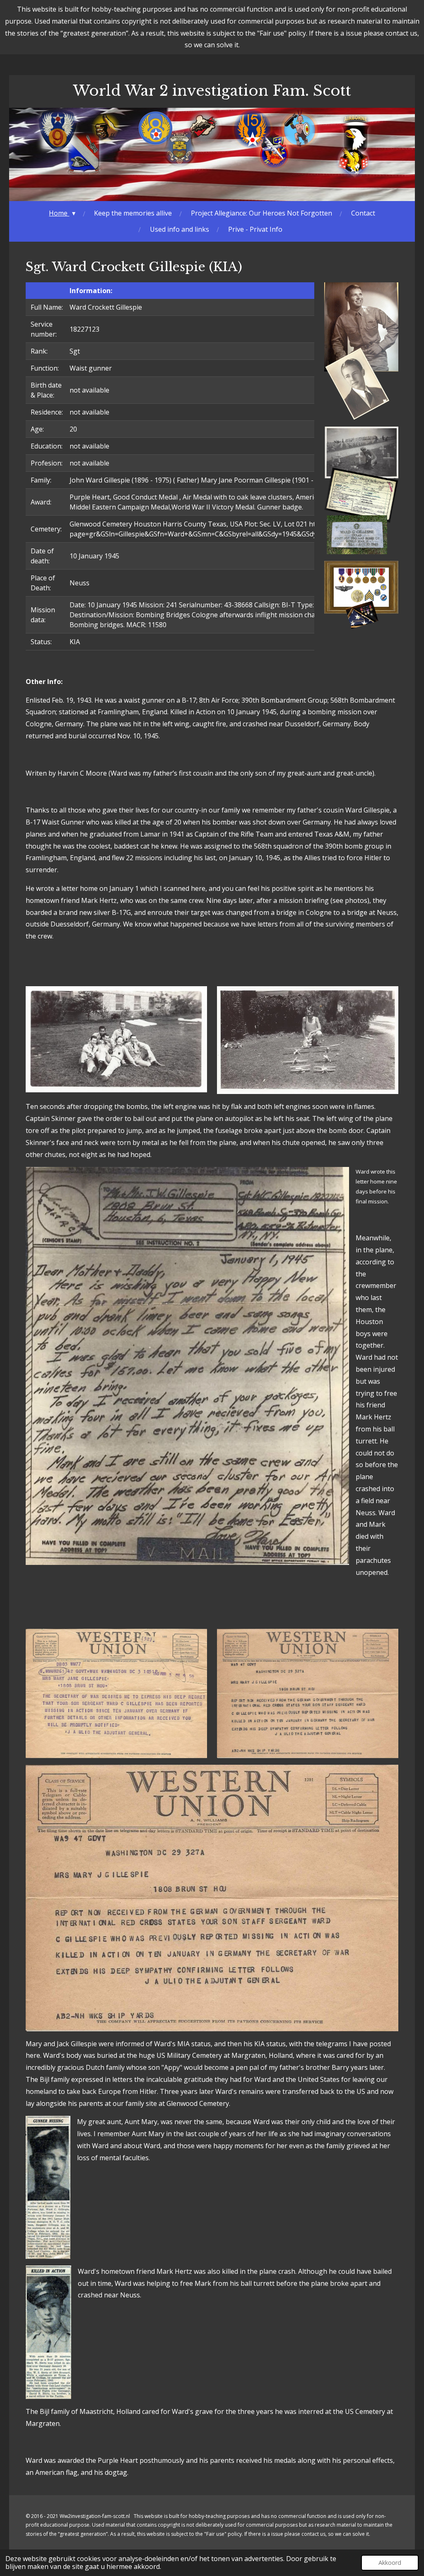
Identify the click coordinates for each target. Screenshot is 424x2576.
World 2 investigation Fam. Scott (212, 91)
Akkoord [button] (390, 2563)
